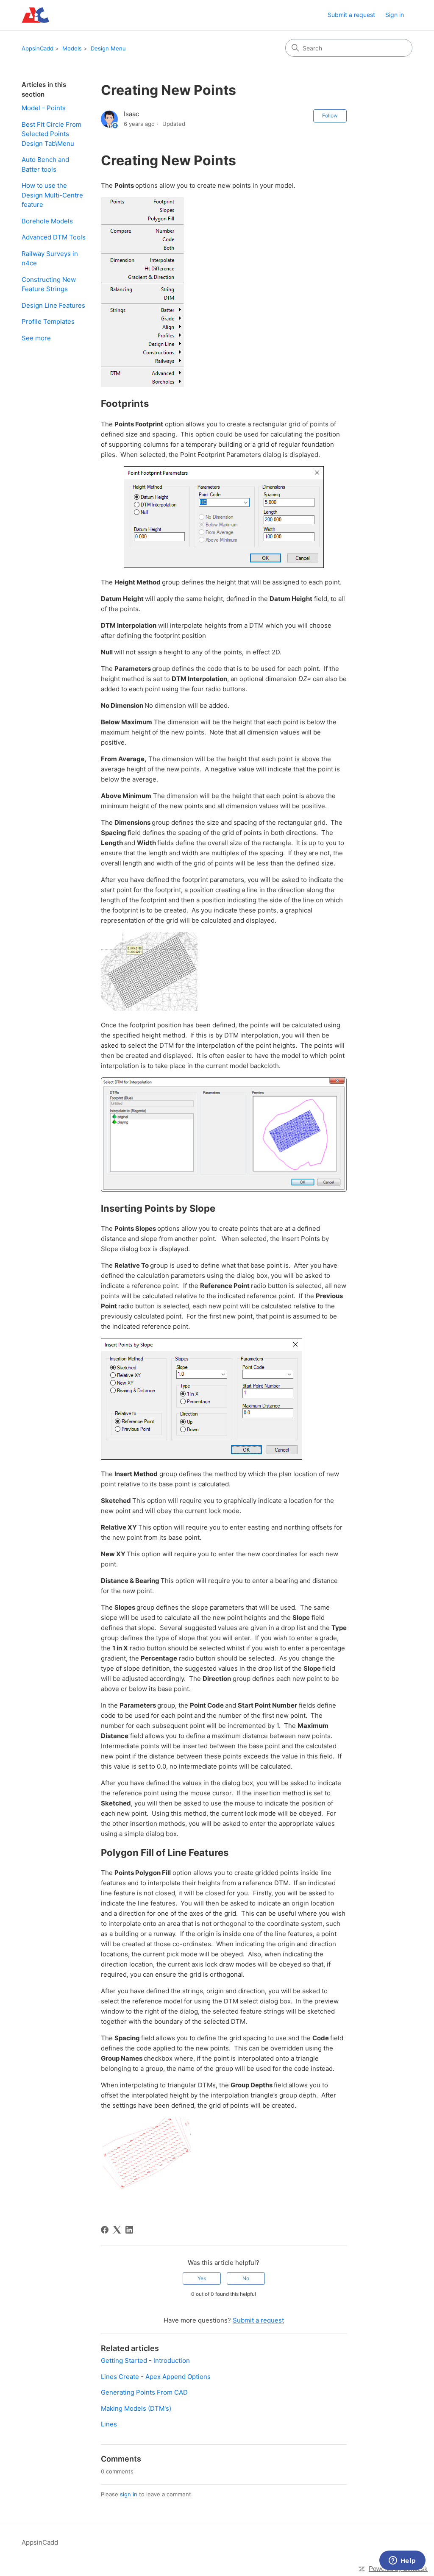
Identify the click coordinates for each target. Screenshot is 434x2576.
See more (36, 338)
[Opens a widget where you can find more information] (402, 2561)
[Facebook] (105, 2230)
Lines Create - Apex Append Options (156, 2377)
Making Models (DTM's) (136, 2408)
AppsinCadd (38, 48)
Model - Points (44, 108)
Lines (109, 2424)
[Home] (35, 15)
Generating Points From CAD (144, 2392)
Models (72, 48)
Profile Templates (48, 321)
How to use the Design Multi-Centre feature (52, 195)
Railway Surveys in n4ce (50, 259)
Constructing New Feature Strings (49, 284)
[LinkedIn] (129, 2230)
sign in (129, 2494)
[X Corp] (117, 2230)
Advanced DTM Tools (54, 237)
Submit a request (351, 15)
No (246, 2278)
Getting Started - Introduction (145, 2360)
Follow (330, 115)
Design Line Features (53, 305)
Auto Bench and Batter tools (45, 164)
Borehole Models (47, 221)
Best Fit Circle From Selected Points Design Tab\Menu (51, 134)
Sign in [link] (395, 15)
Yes (202, 2278)
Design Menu (108, 48)
